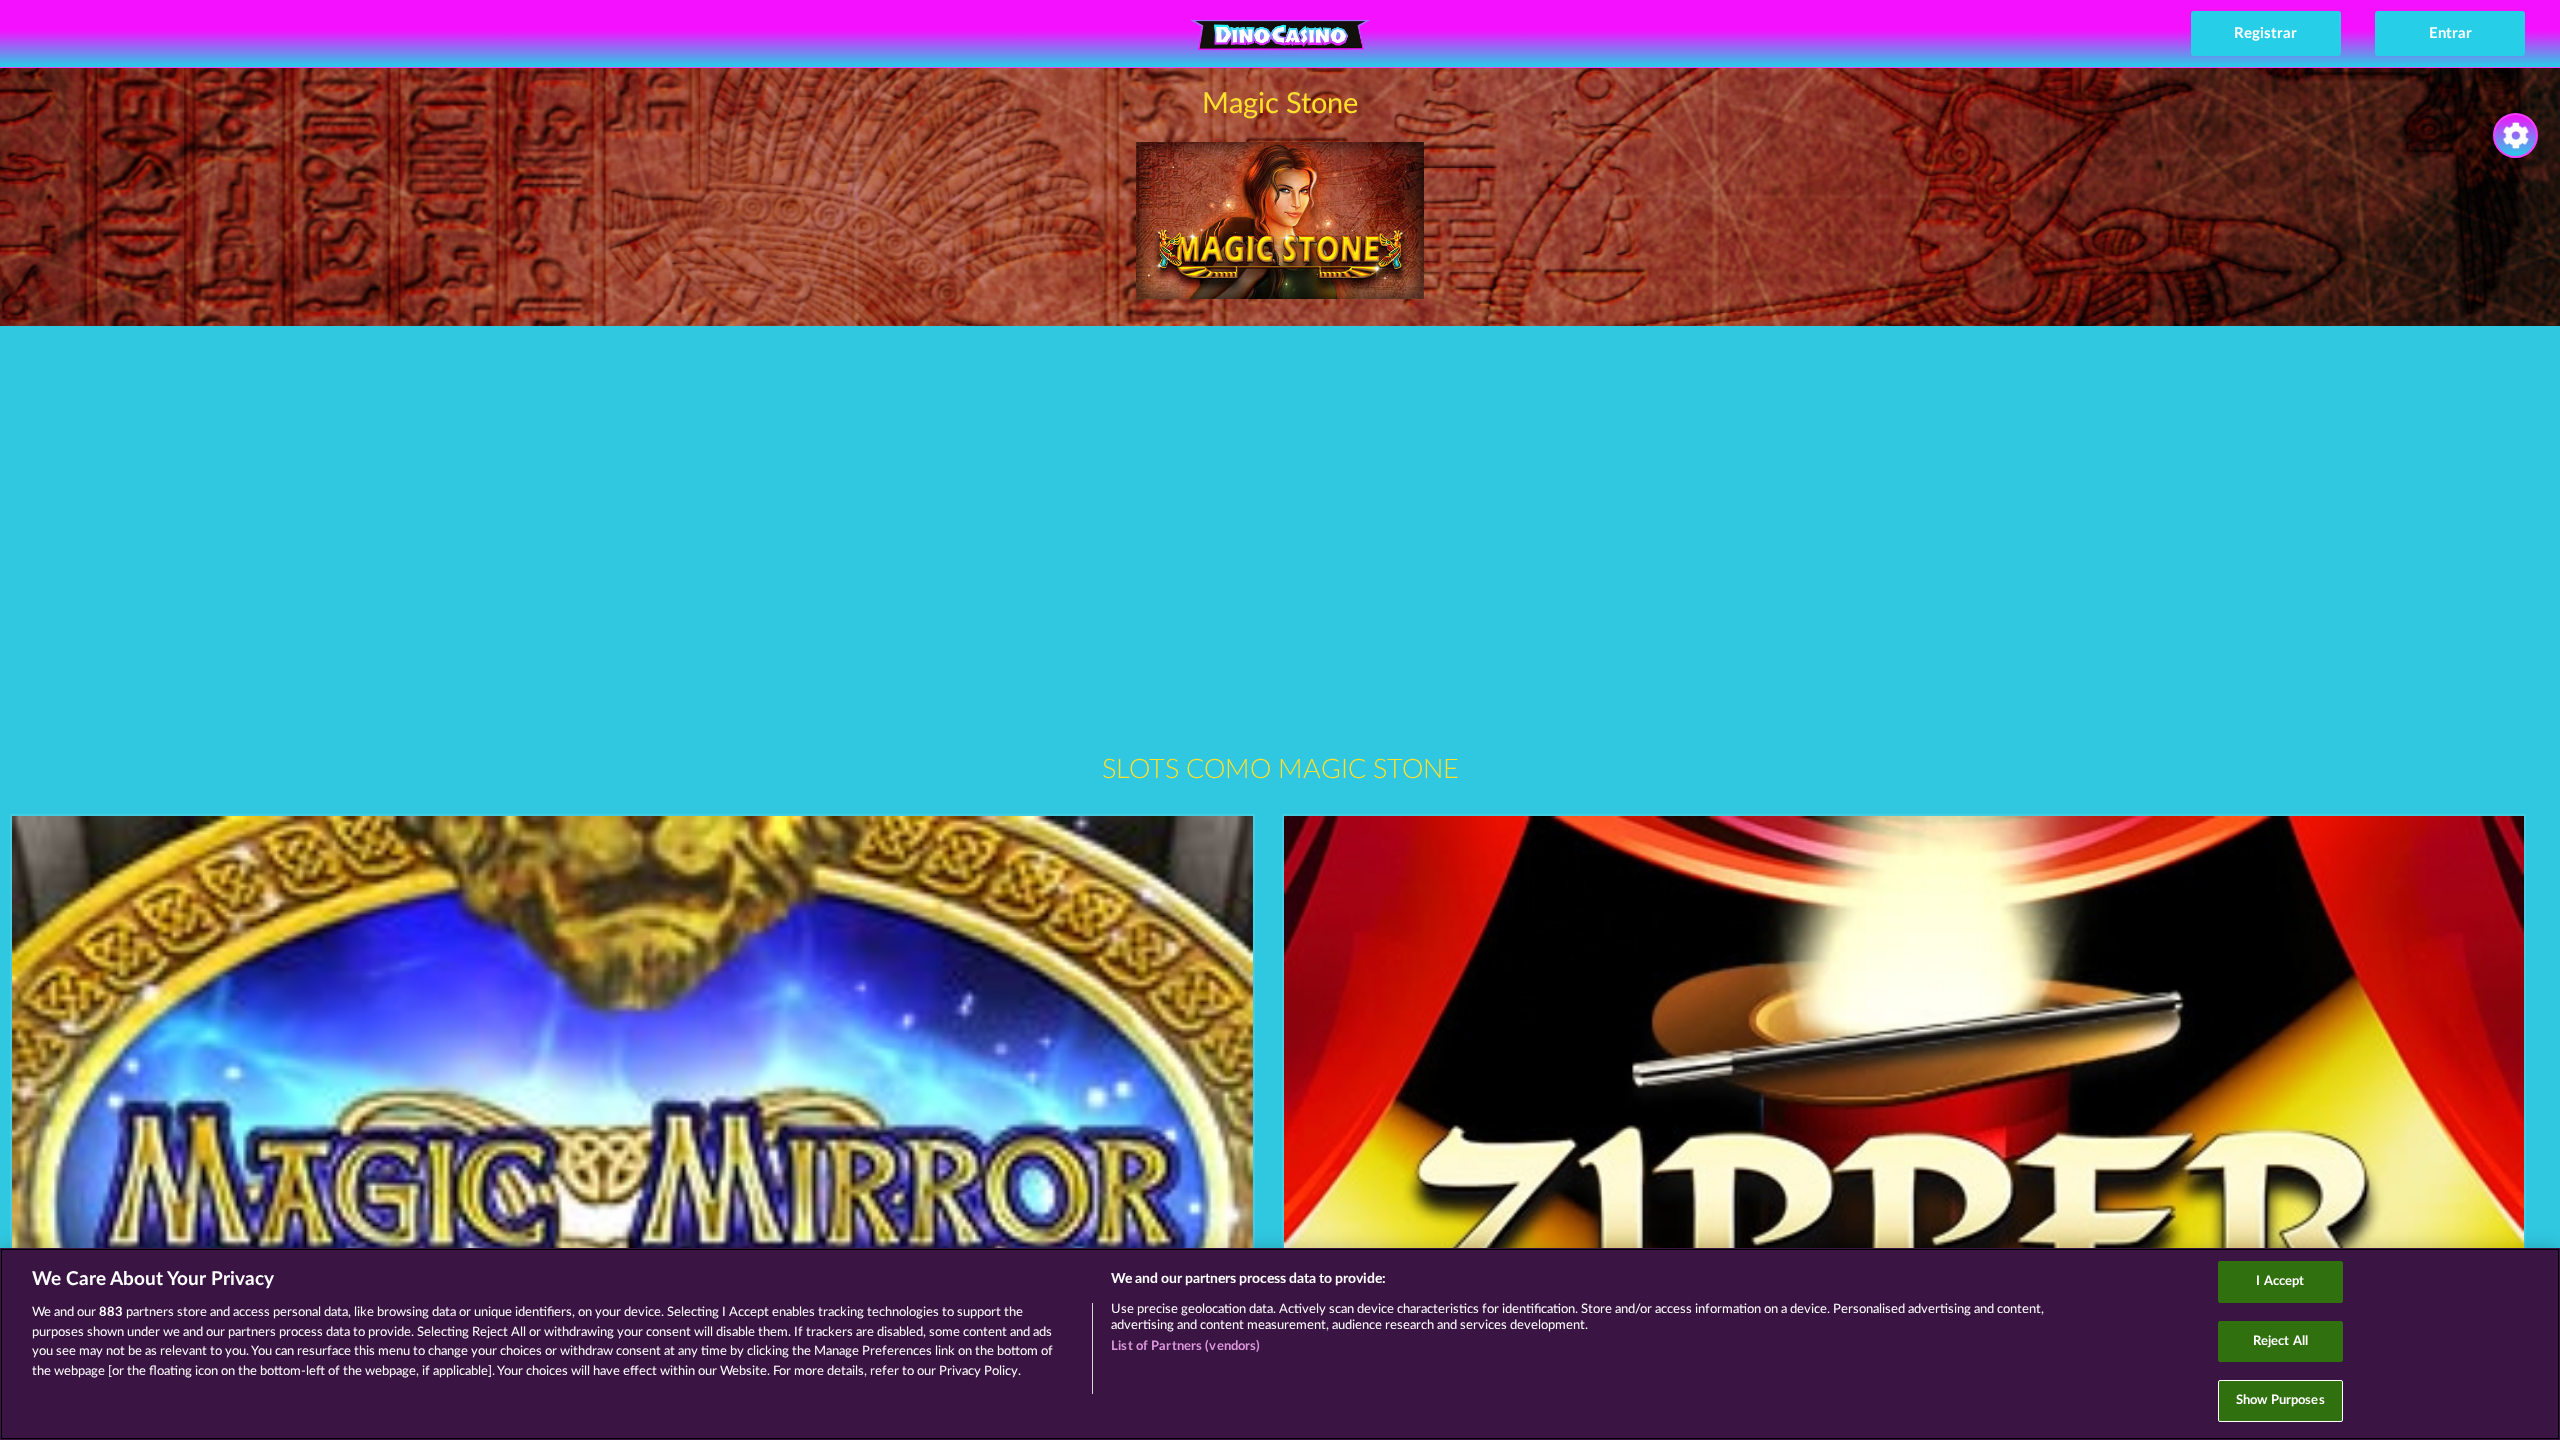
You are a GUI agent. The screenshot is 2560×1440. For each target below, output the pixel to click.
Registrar (2265, 33)
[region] (1280, 1344)
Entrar (2450, 33)
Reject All (2280, 1341)
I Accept (2280, 1281)
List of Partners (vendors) (1185, 1346)
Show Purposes (2280, 1400)
